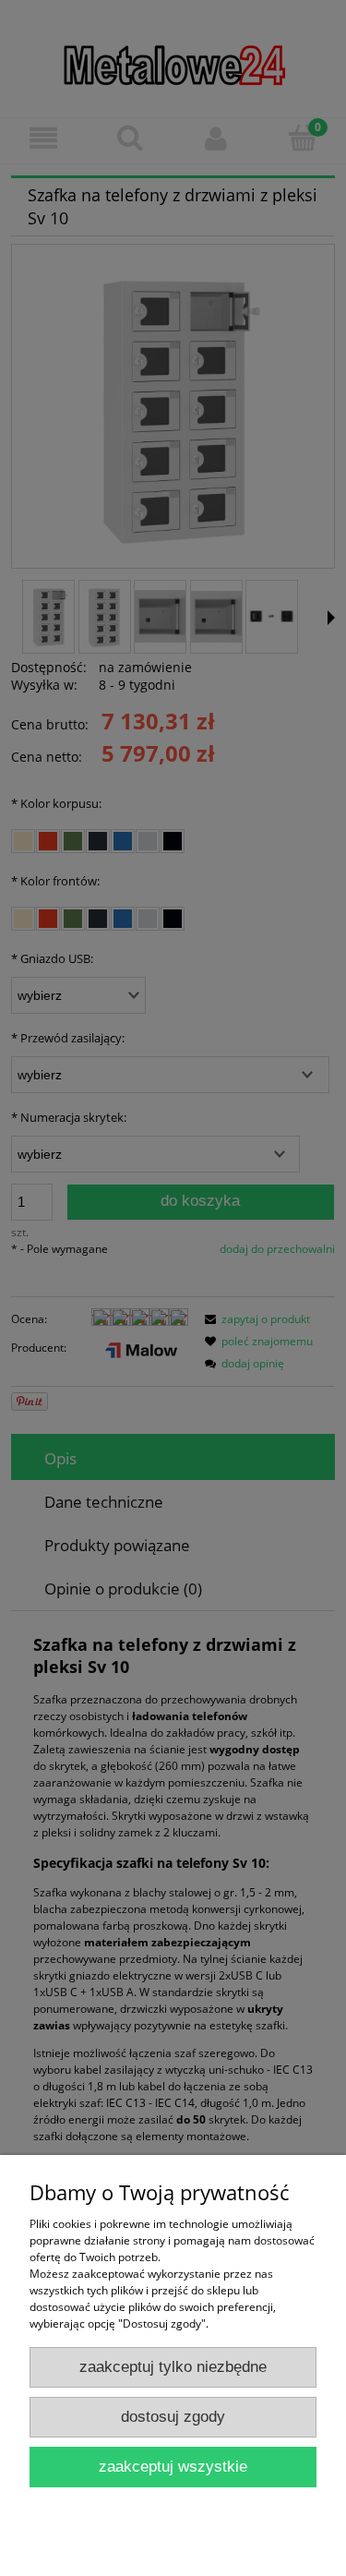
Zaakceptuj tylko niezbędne (173, 2367)
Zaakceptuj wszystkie (173, 2467)
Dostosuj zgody (173, 2417)
